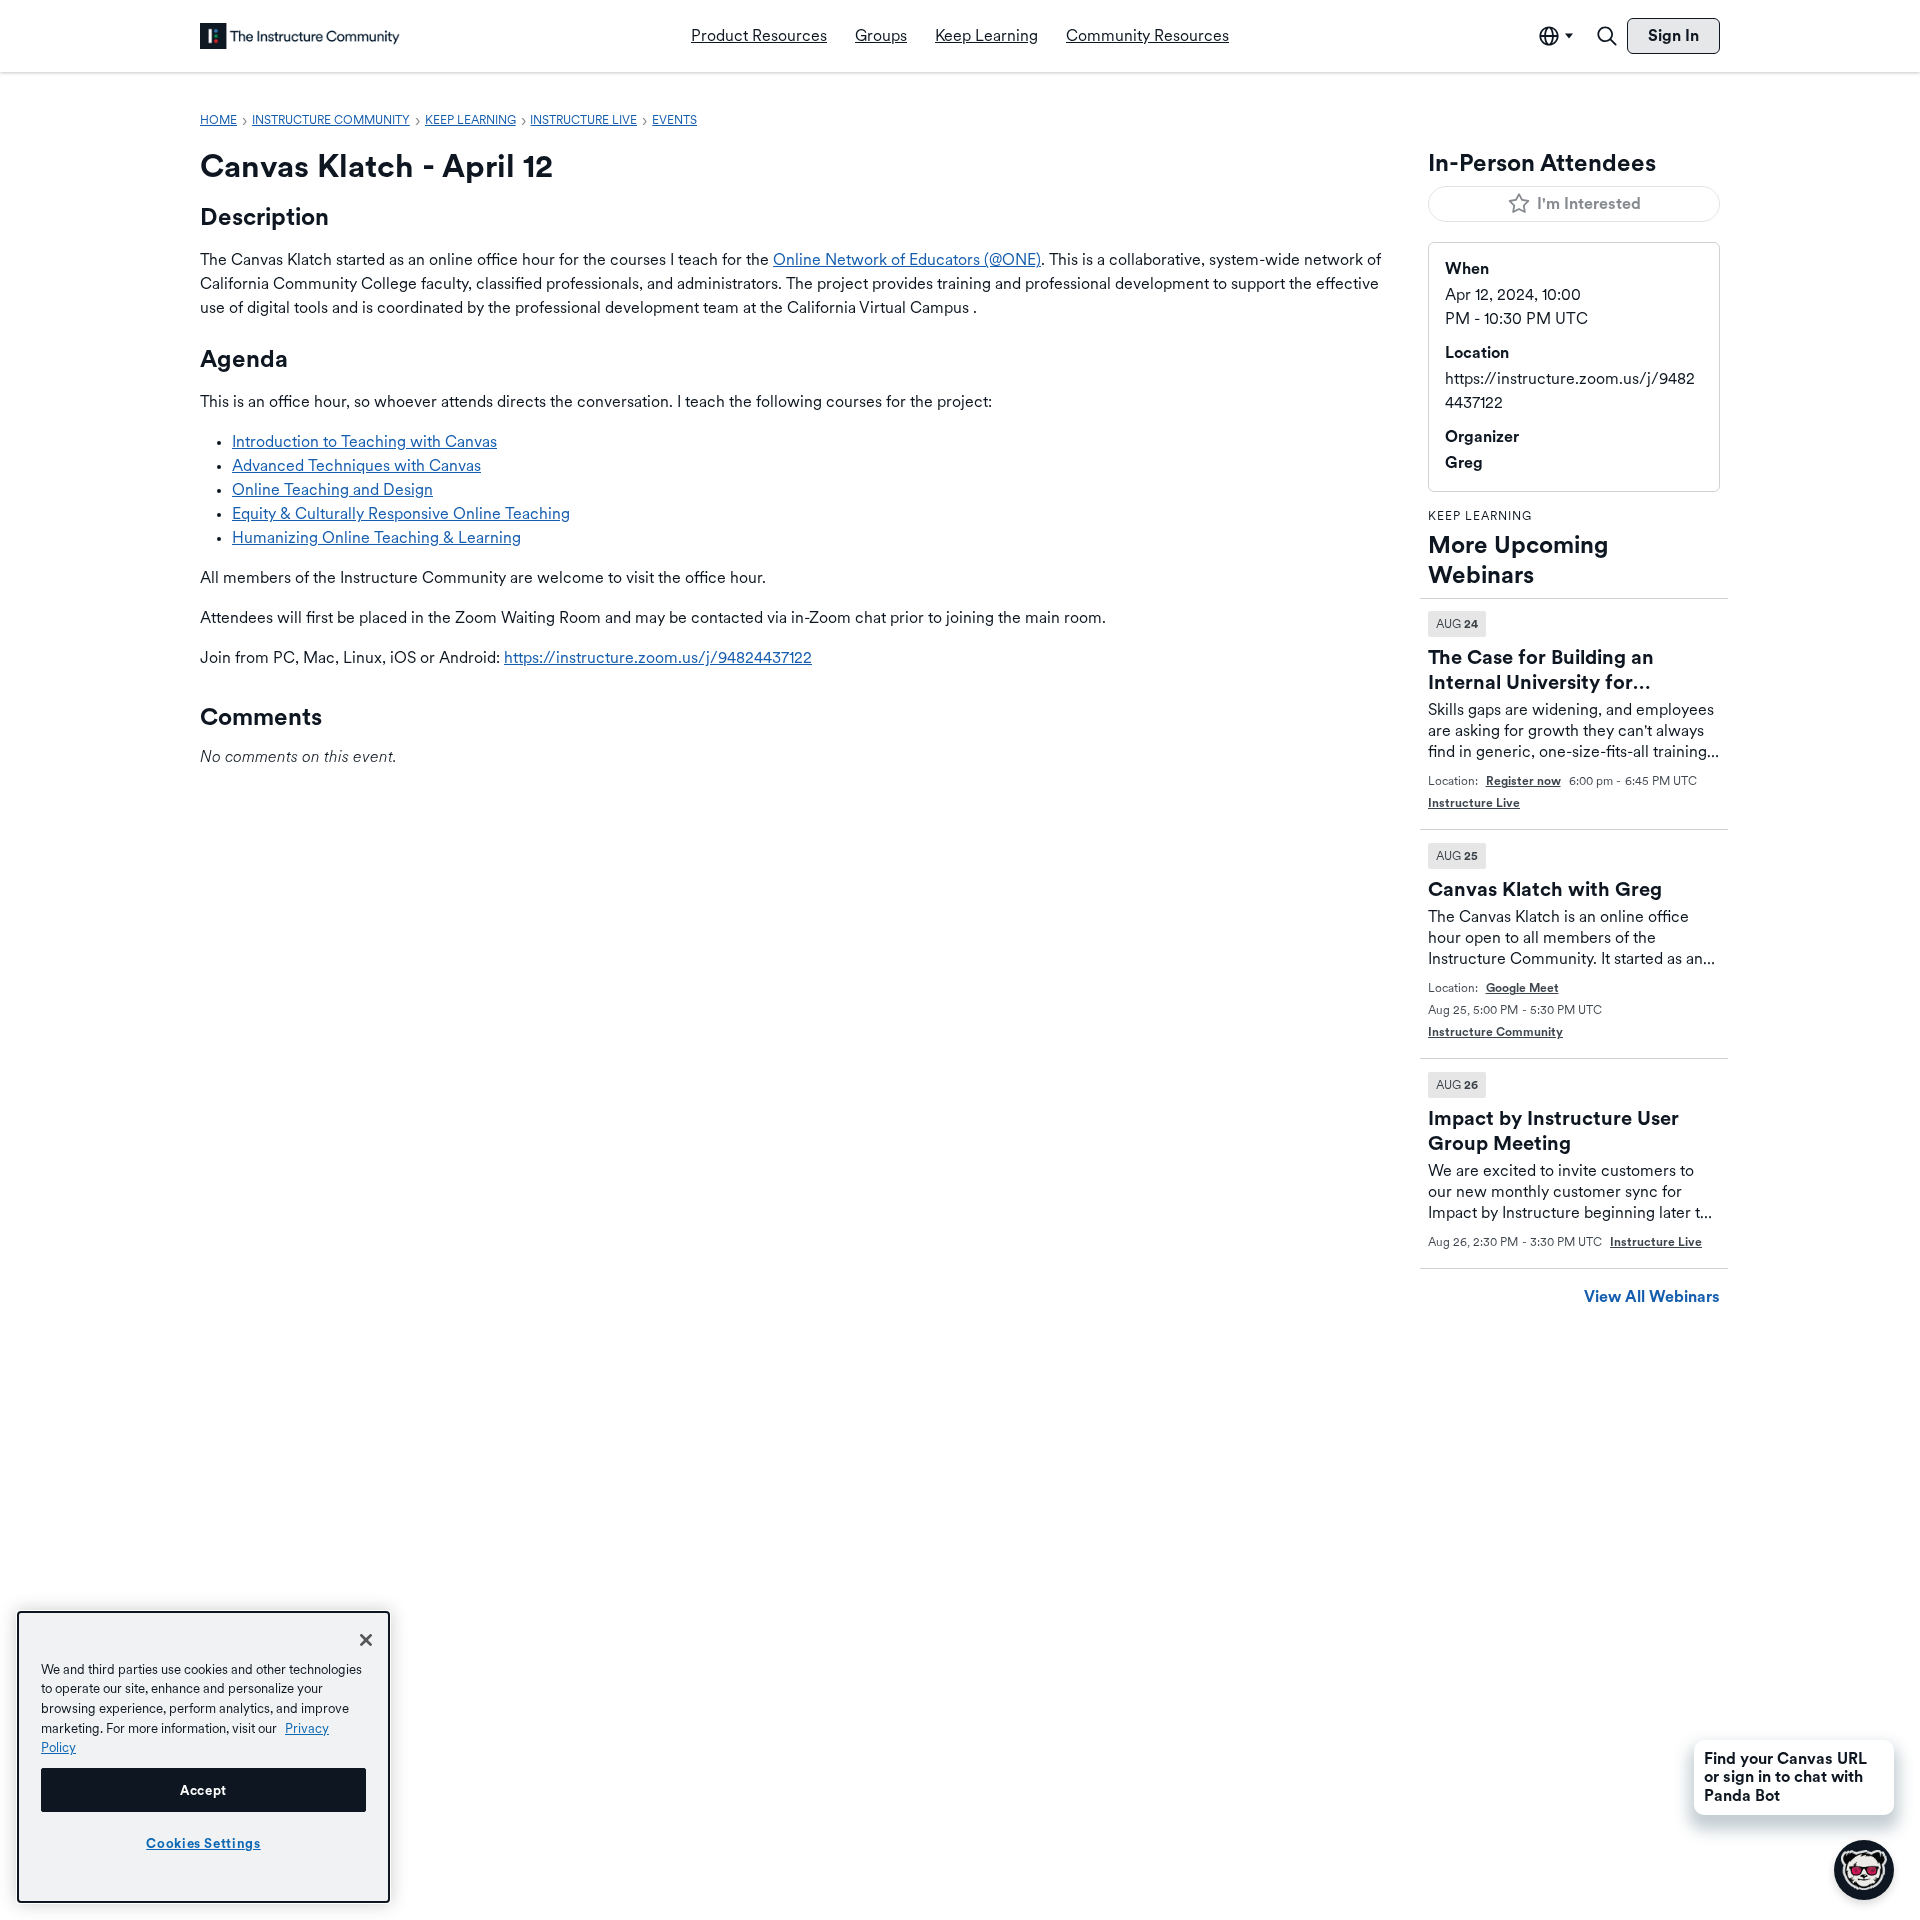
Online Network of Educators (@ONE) (907, 259)
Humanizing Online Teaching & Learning (376, 537)
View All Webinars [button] (1652, 1296)
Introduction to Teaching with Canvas (364, 441)
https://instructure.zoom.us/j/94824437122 (658, 657)
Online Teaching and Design (332, 489)
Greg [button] (1464, 462)
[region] (203, 1757)
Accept (203, 1790)
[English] (300, 36)
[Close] (366, 1640)
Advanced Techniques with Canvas (356, 465)
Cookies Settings (203, 1843)
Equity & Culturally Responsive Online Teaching (401, 513)
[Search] (1607, 36)
